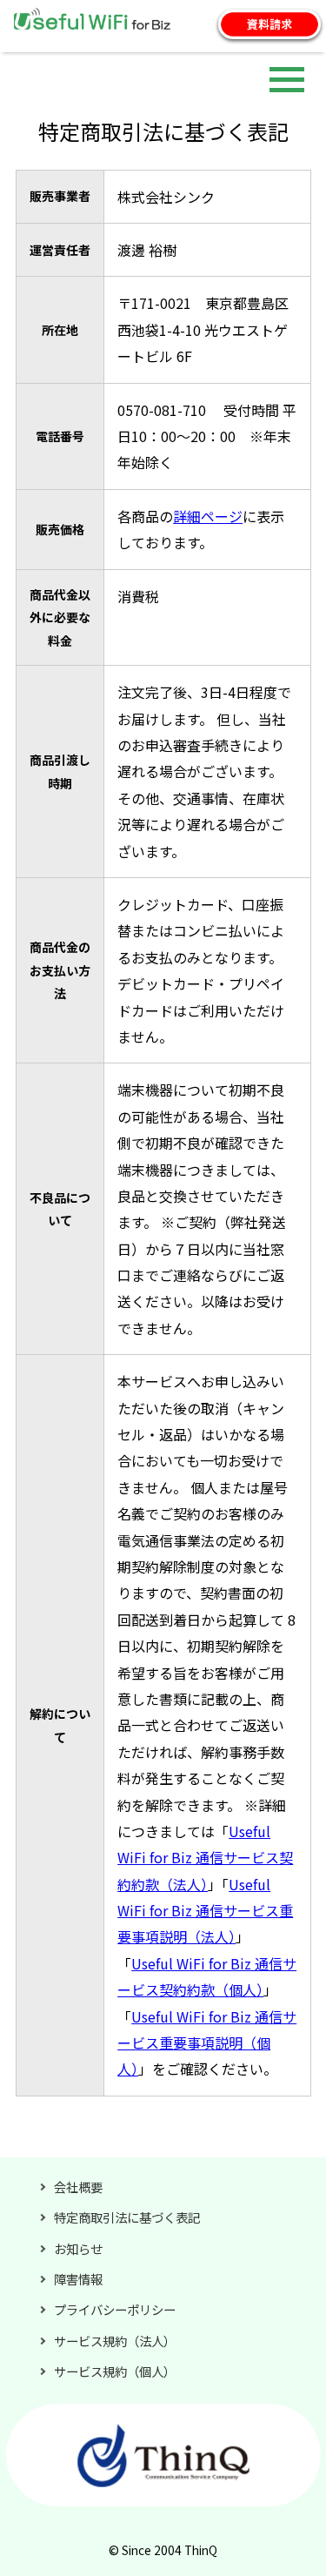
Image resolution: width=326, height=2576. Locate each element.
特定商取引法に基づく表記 (127, 2217)
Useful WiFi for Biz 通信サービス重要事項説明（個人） (207, 2043)
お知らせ (78, 2248)
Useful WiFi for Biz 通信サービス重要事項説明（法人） (205, 1911)
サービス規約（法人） (115, 2341)
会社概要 (78, 2187)
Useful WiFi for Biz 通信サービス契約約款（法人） (205, 1858)
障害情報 (78, 2279)
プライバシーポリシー (115, 2309)
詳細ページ (208, 516)
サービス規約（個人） (115, 2371)
